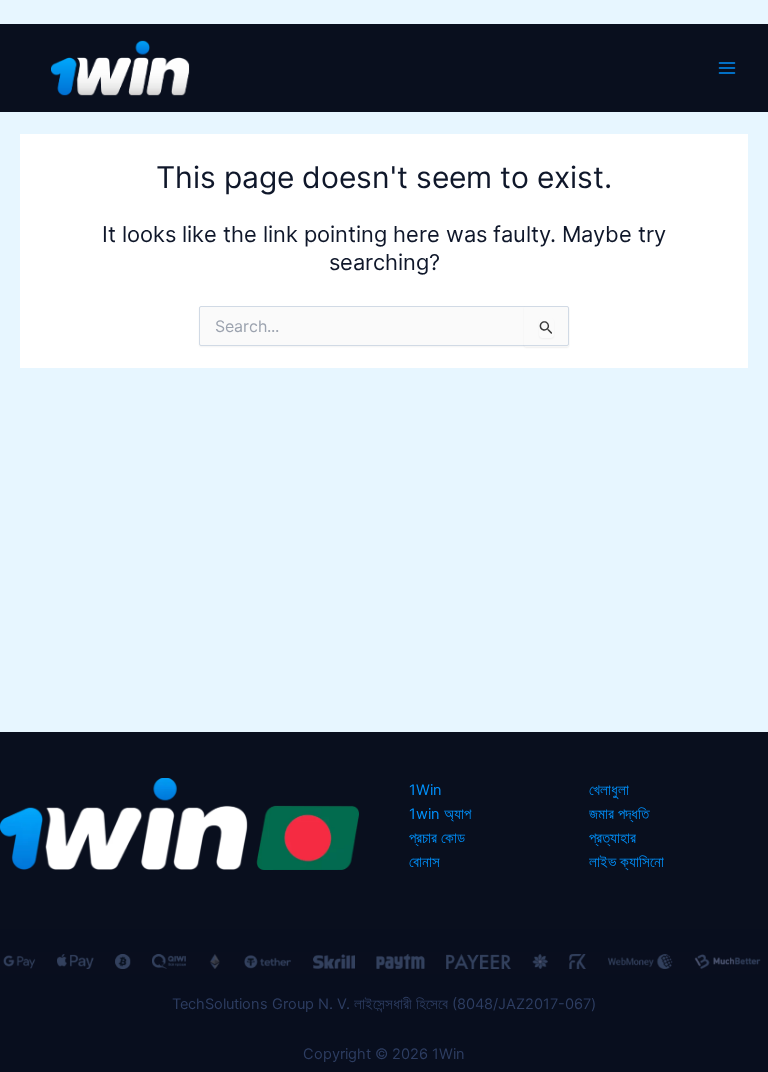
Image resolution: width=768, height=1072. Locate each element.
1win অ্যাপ (440, 814)
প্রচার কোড (437, 838)
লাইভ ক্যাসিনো (626, 862)
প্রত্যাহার (612, 838)
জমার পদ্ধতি (619, 814)
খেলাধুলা (609, 790)
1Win (425, 790)
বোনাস (424, 862)
